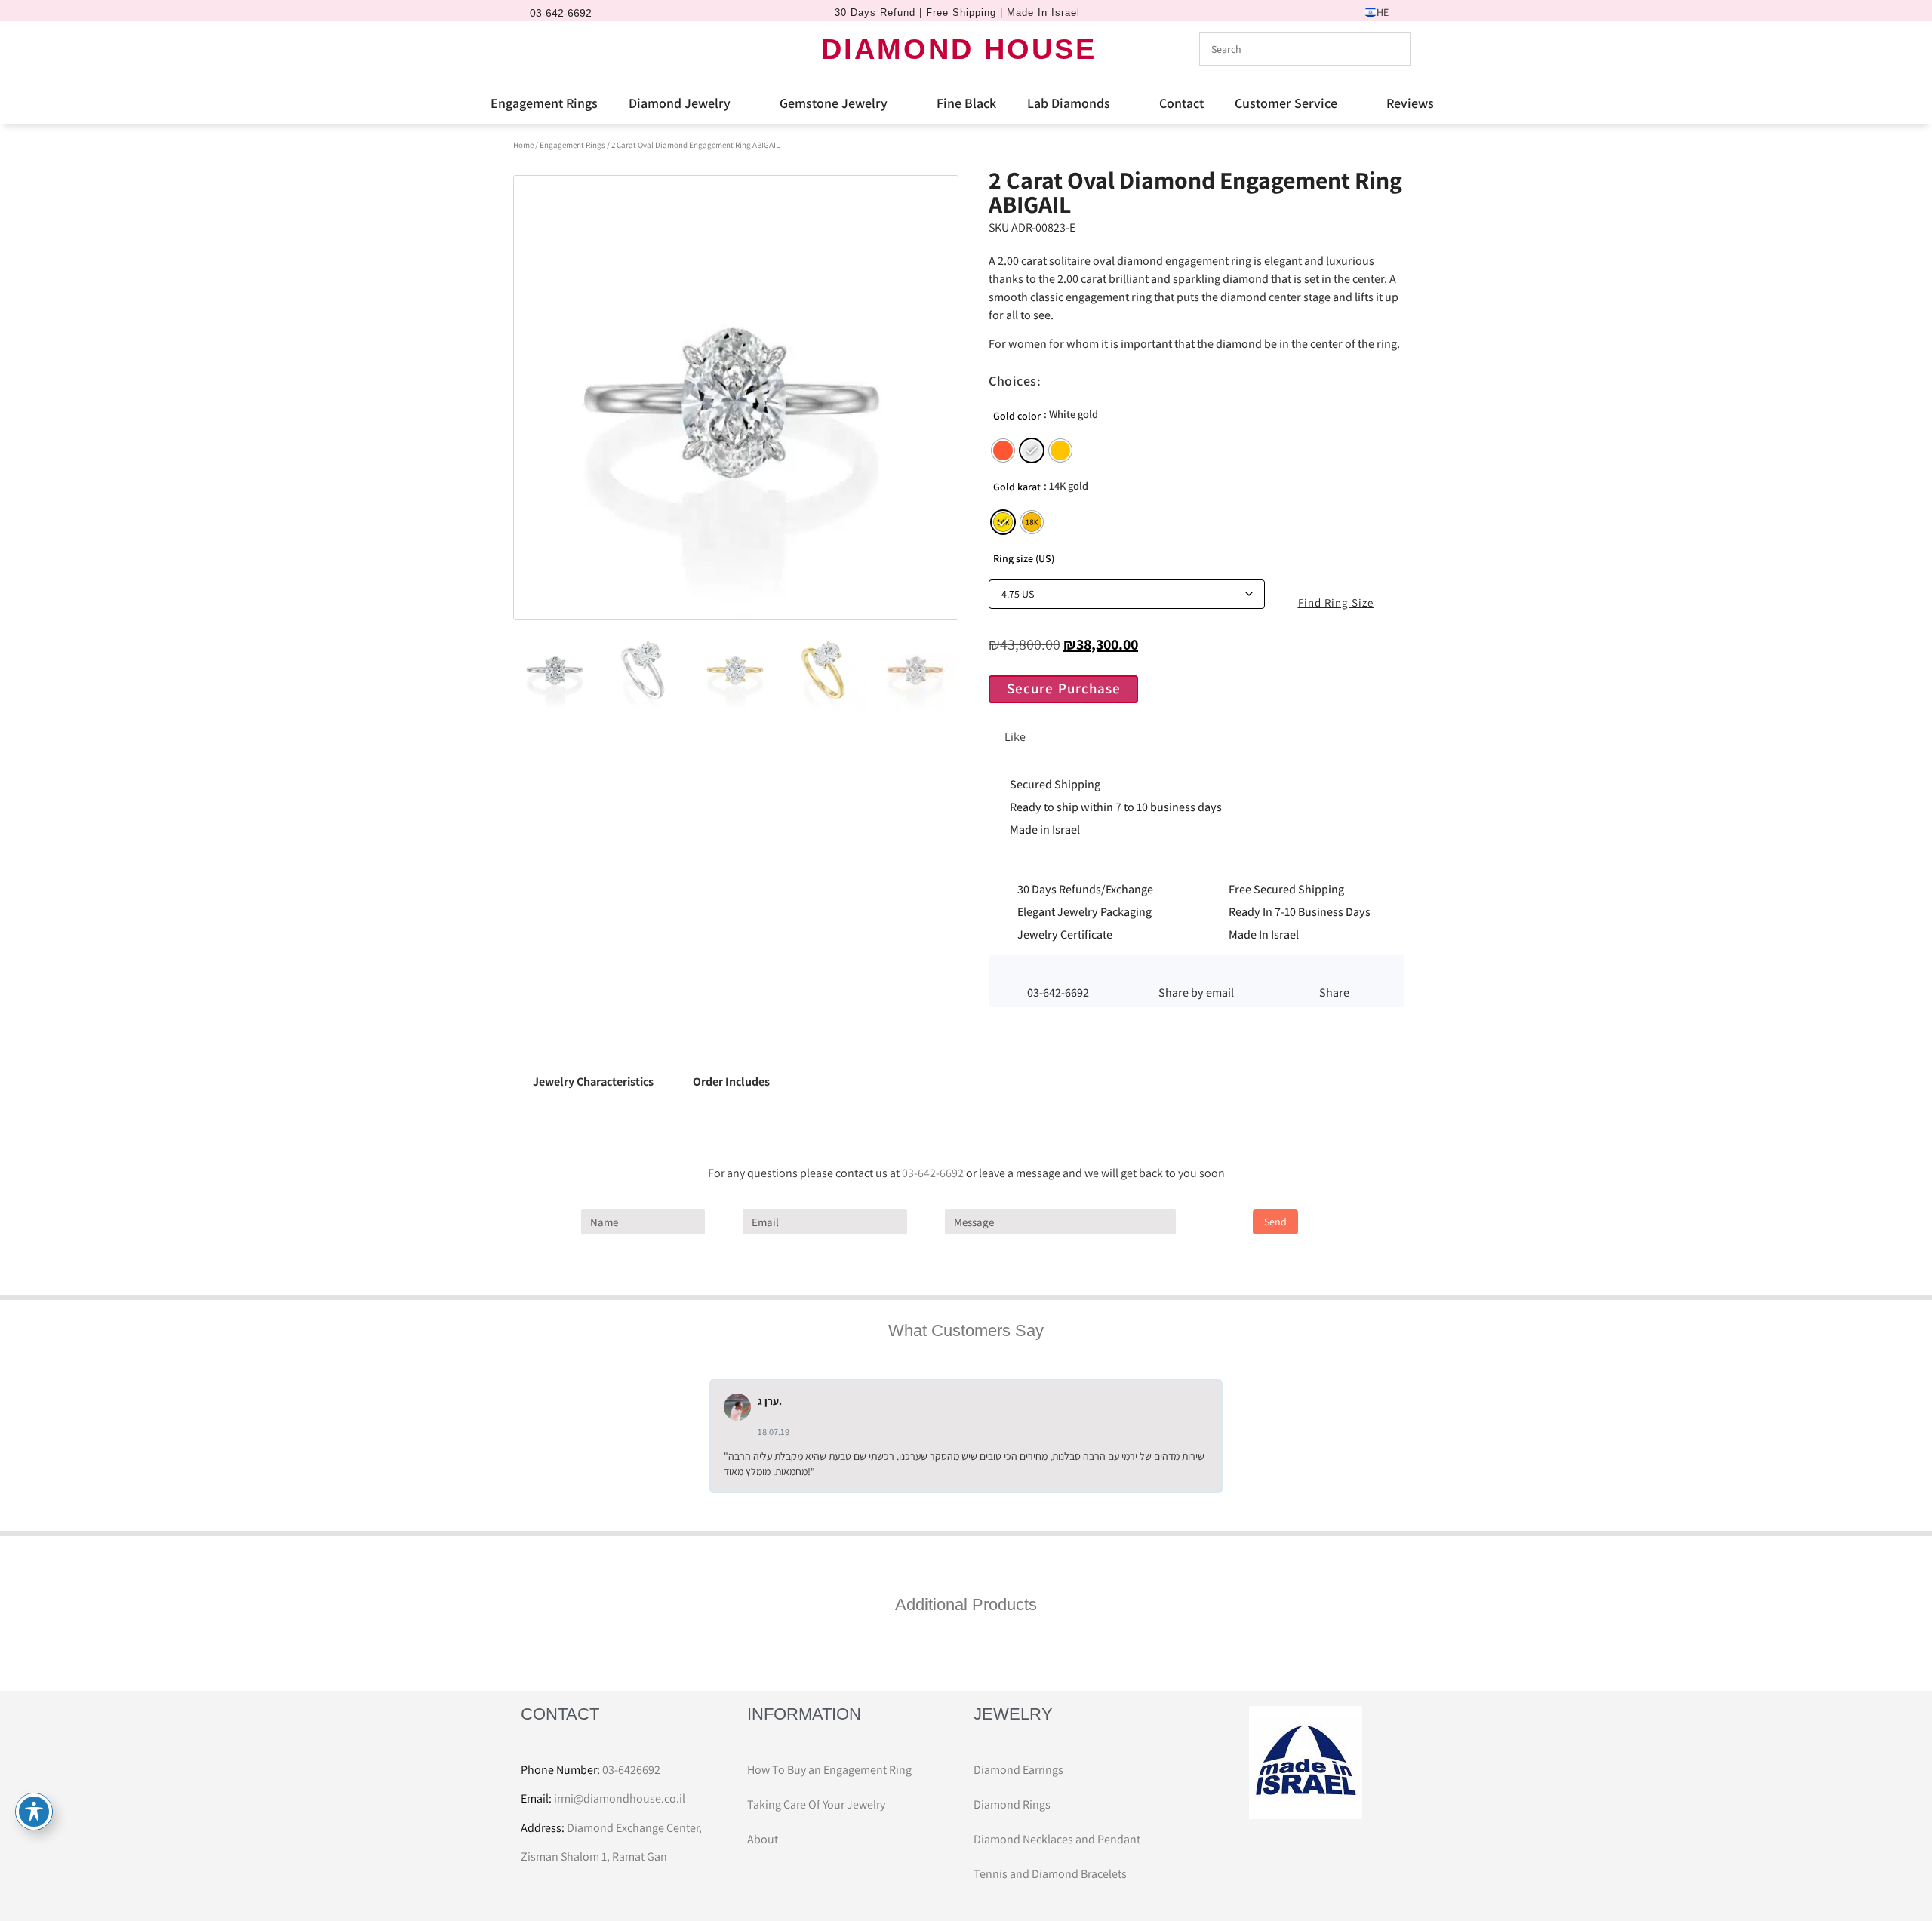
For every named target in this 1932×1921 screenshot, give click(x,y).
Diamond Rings (1012, 1804)
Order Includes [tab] (731, 1082)
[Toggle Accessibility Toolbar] (34, 1812)
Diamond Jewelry (680, 103)
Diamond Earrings (1018, 1770)
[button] (1196, 973)
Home (523, 145)
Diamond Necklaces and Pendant (1057, 1839)
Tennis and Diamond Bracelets (1050, 1874)
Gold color (1017, 416)
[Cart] (592, 48)
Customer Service (1286, 103)
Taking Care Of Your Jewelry (816, 1804)
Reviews (1410, 103)
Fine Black (966, 103)
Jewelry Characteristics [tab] (593, 1082)
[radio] (1003, 450)
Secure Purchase (1064, 688)
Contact (1181, 103)
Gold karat (1017, 487)
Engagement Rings (544, 103)
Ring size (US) (1024, 558)
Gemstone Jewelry (834, 103)
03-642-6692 (933, 1173)
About (763, 1839)
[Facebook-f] (537, 49)
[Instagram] (562, 49)
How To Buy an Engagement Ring (829, 1770)
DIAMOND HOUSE (959, 49)
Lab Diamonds (1069, 103)
